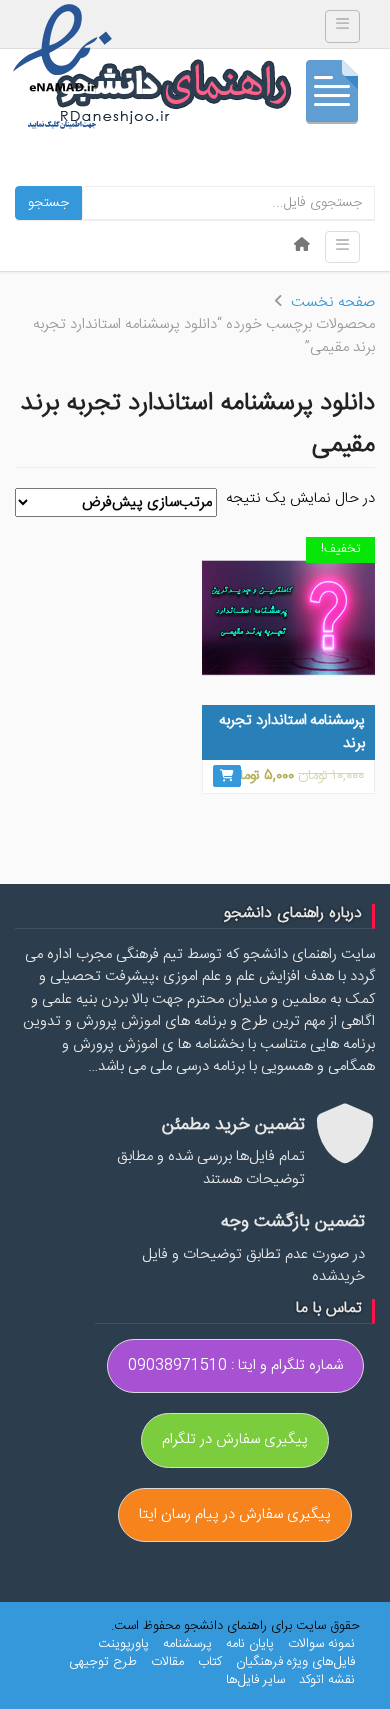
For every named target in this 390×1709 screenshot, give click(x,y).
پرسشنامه (187, 1644)
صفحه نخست (333, 302)
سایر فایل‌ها (255, 1680)
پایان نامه (250, 1644)
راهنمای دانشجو (215, 96)
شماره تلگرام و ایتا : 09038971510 (235, 1365)
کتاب (210, 1662)
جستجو (48, 203)
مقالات (167, 1662)
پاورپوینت (123, 1644)
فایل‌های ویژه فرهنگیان (295, 1662)
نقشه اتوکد (327, 1680)
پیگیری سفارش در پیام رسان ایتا (235, 1514)
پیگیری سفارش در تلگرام (235, 1439)
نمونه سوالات (321, 1644)
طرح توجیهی (103, 1662)
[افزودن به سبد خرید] (227, 776)
